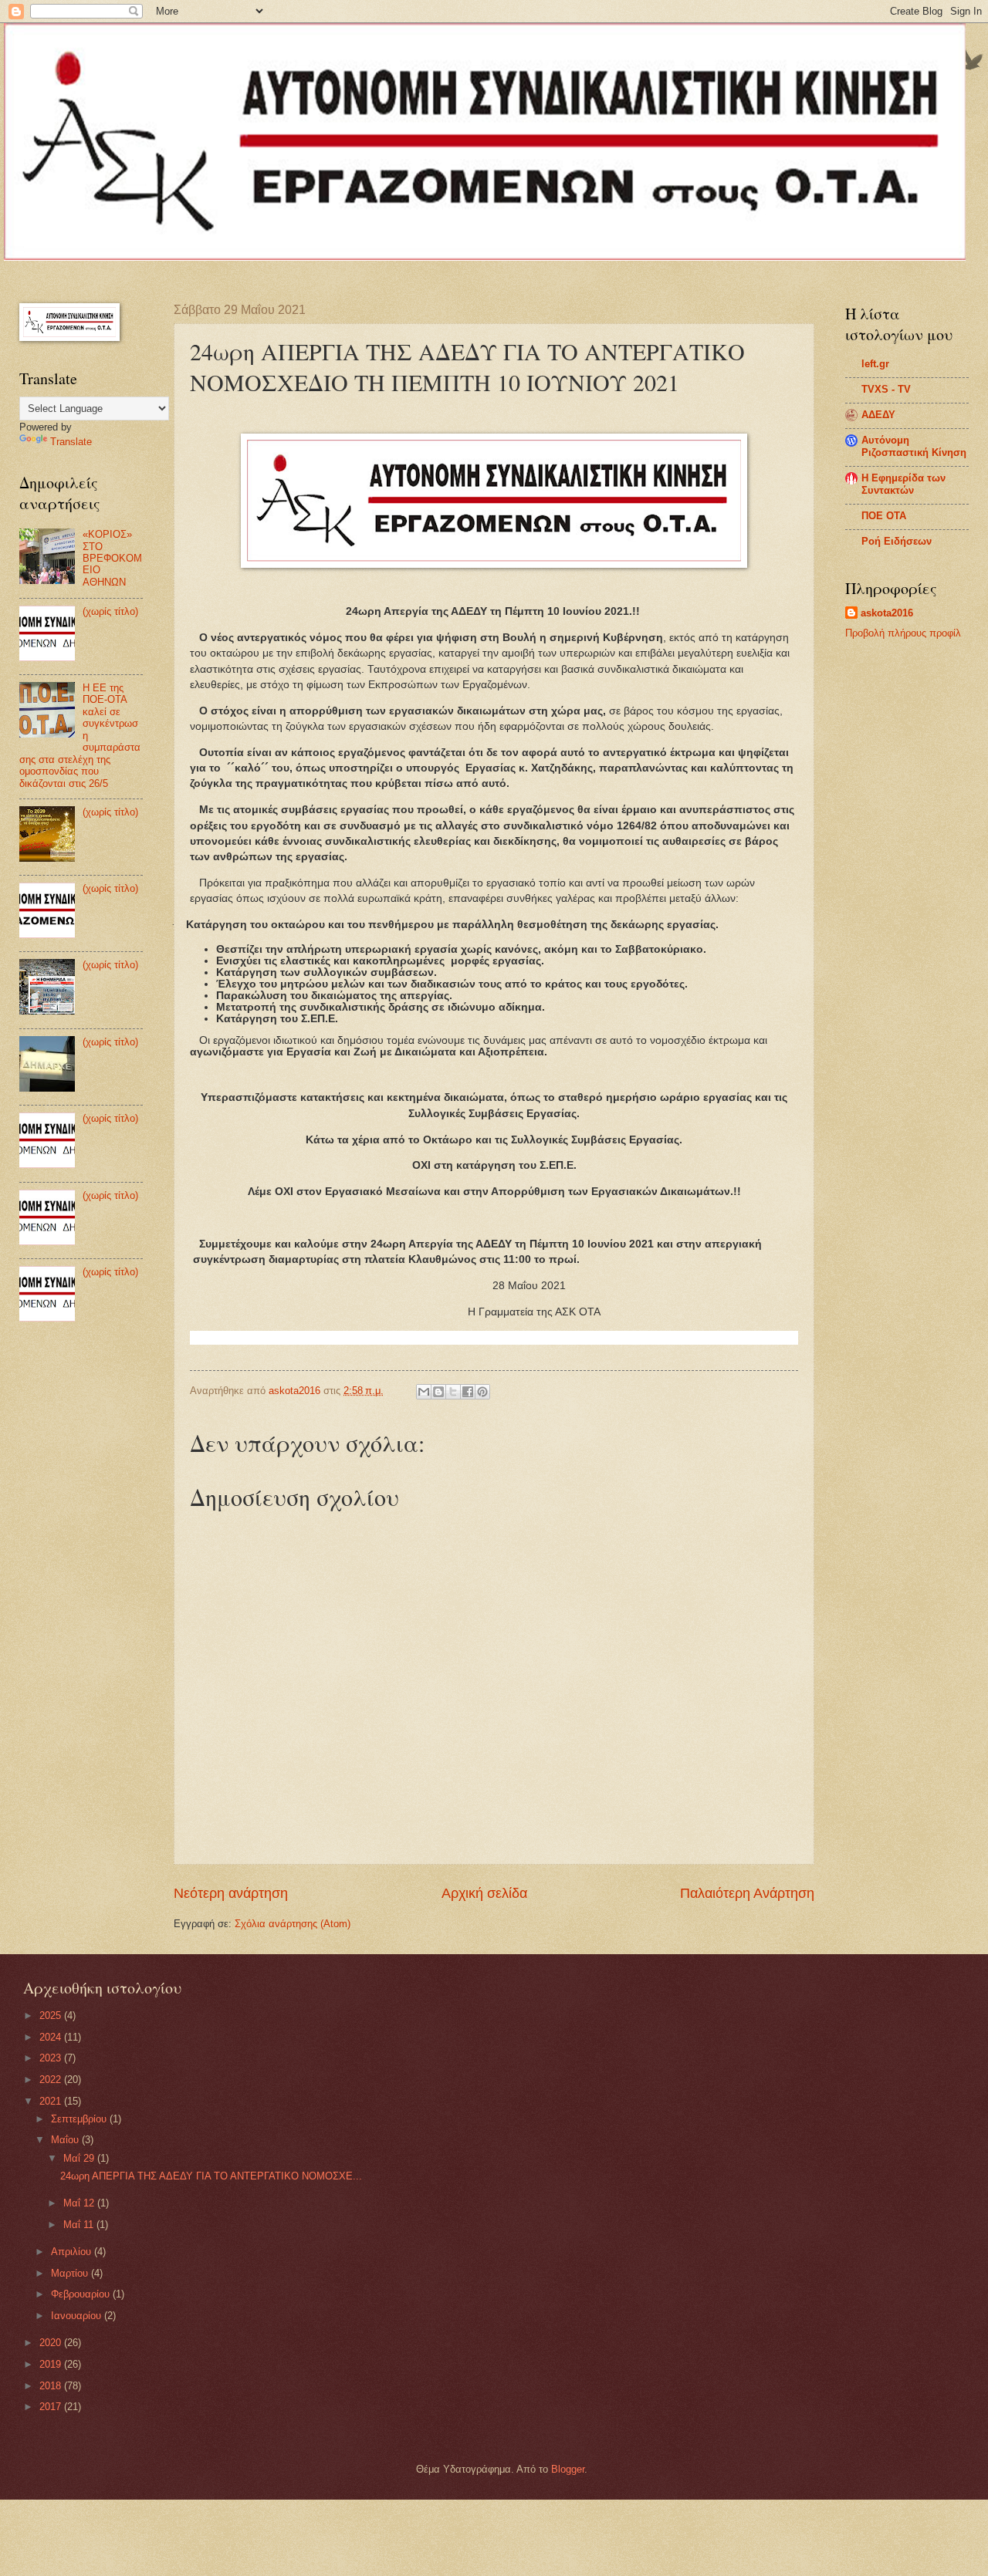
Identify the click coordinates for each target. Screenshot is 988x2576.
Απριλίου (73, 2252)
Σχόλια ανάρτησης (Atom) (293, 1924)
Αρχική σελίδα (484, 1893)
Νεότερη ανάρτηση (231, 1893)
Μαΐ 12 (80, 2203)
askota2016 (887, 613)
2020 (52, 2343)
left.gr (875, 364)
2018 (52, 2386)
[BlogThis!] (438, 1392)
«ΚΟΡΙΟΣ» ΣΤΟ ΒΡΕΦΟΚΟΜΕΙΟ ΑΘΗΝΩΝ (112, 558)
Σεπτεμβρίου (80, 2119)
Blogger (568, 2469)
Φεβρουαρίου (82, 2294)
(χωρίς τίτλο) (110, 611)
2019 (52, 2364)
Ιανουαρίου (78, 2316)
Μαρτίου (71, 2273)
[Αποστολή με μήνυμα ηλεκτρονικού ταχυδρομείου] (424, 1392)
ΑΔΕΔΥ (878, 415)
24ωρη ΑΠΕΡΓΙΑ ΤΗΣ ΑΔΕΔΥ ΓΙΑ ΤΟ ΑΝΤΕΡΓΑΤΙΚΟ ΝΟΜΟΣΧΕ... (211, 2176)
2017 (52, 2407)
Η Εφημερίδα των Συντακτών (903, 484)
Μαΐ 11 (80, 2225)
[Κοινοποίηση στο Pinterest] (482, 1392)
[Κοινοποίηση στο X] (453, 1392)
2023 (52, 2058)
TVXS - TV (886, 389)
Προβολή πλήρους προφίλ (903, 633)
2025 (52, 2016)
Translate (71, 442)
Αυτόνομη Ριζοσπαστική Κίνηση (914, 446)
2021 (52, 2101)
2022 (52, 2080)
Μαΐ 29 (80, 2158)
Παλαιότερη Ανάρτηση (747, 1893)
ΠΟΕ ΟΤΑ (884, 516)
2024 (52, 2037)
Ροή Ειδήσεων (897, 541)
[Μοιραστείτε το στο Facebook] (468, 1392)
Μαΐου (66, 2140)
